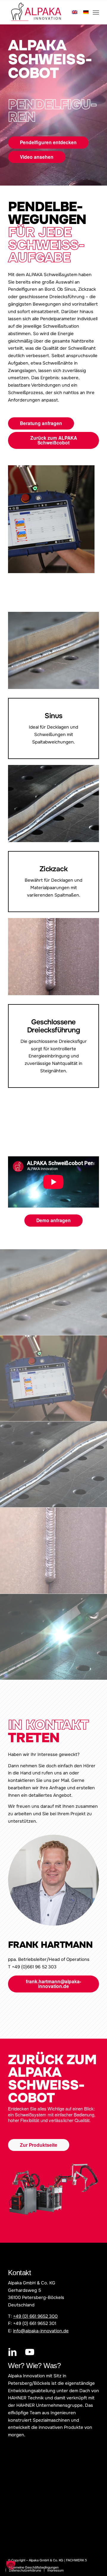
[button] (11, 2565)
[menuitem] (96, 12)
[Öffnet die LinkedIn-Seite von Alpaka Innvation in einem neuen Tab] (12, 2352)
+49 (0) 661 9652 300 (35, 2316)
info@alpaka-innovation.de (41, 2331)
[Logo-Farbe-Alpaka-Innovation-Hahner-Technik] (44, 12)
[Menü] (96, 12)
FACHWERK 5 (76, 2560)
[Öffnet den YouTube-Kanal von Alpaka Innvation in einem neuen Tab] (30, 2352)
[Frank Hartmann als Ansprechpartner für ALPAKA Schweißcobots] (53, 1880)
